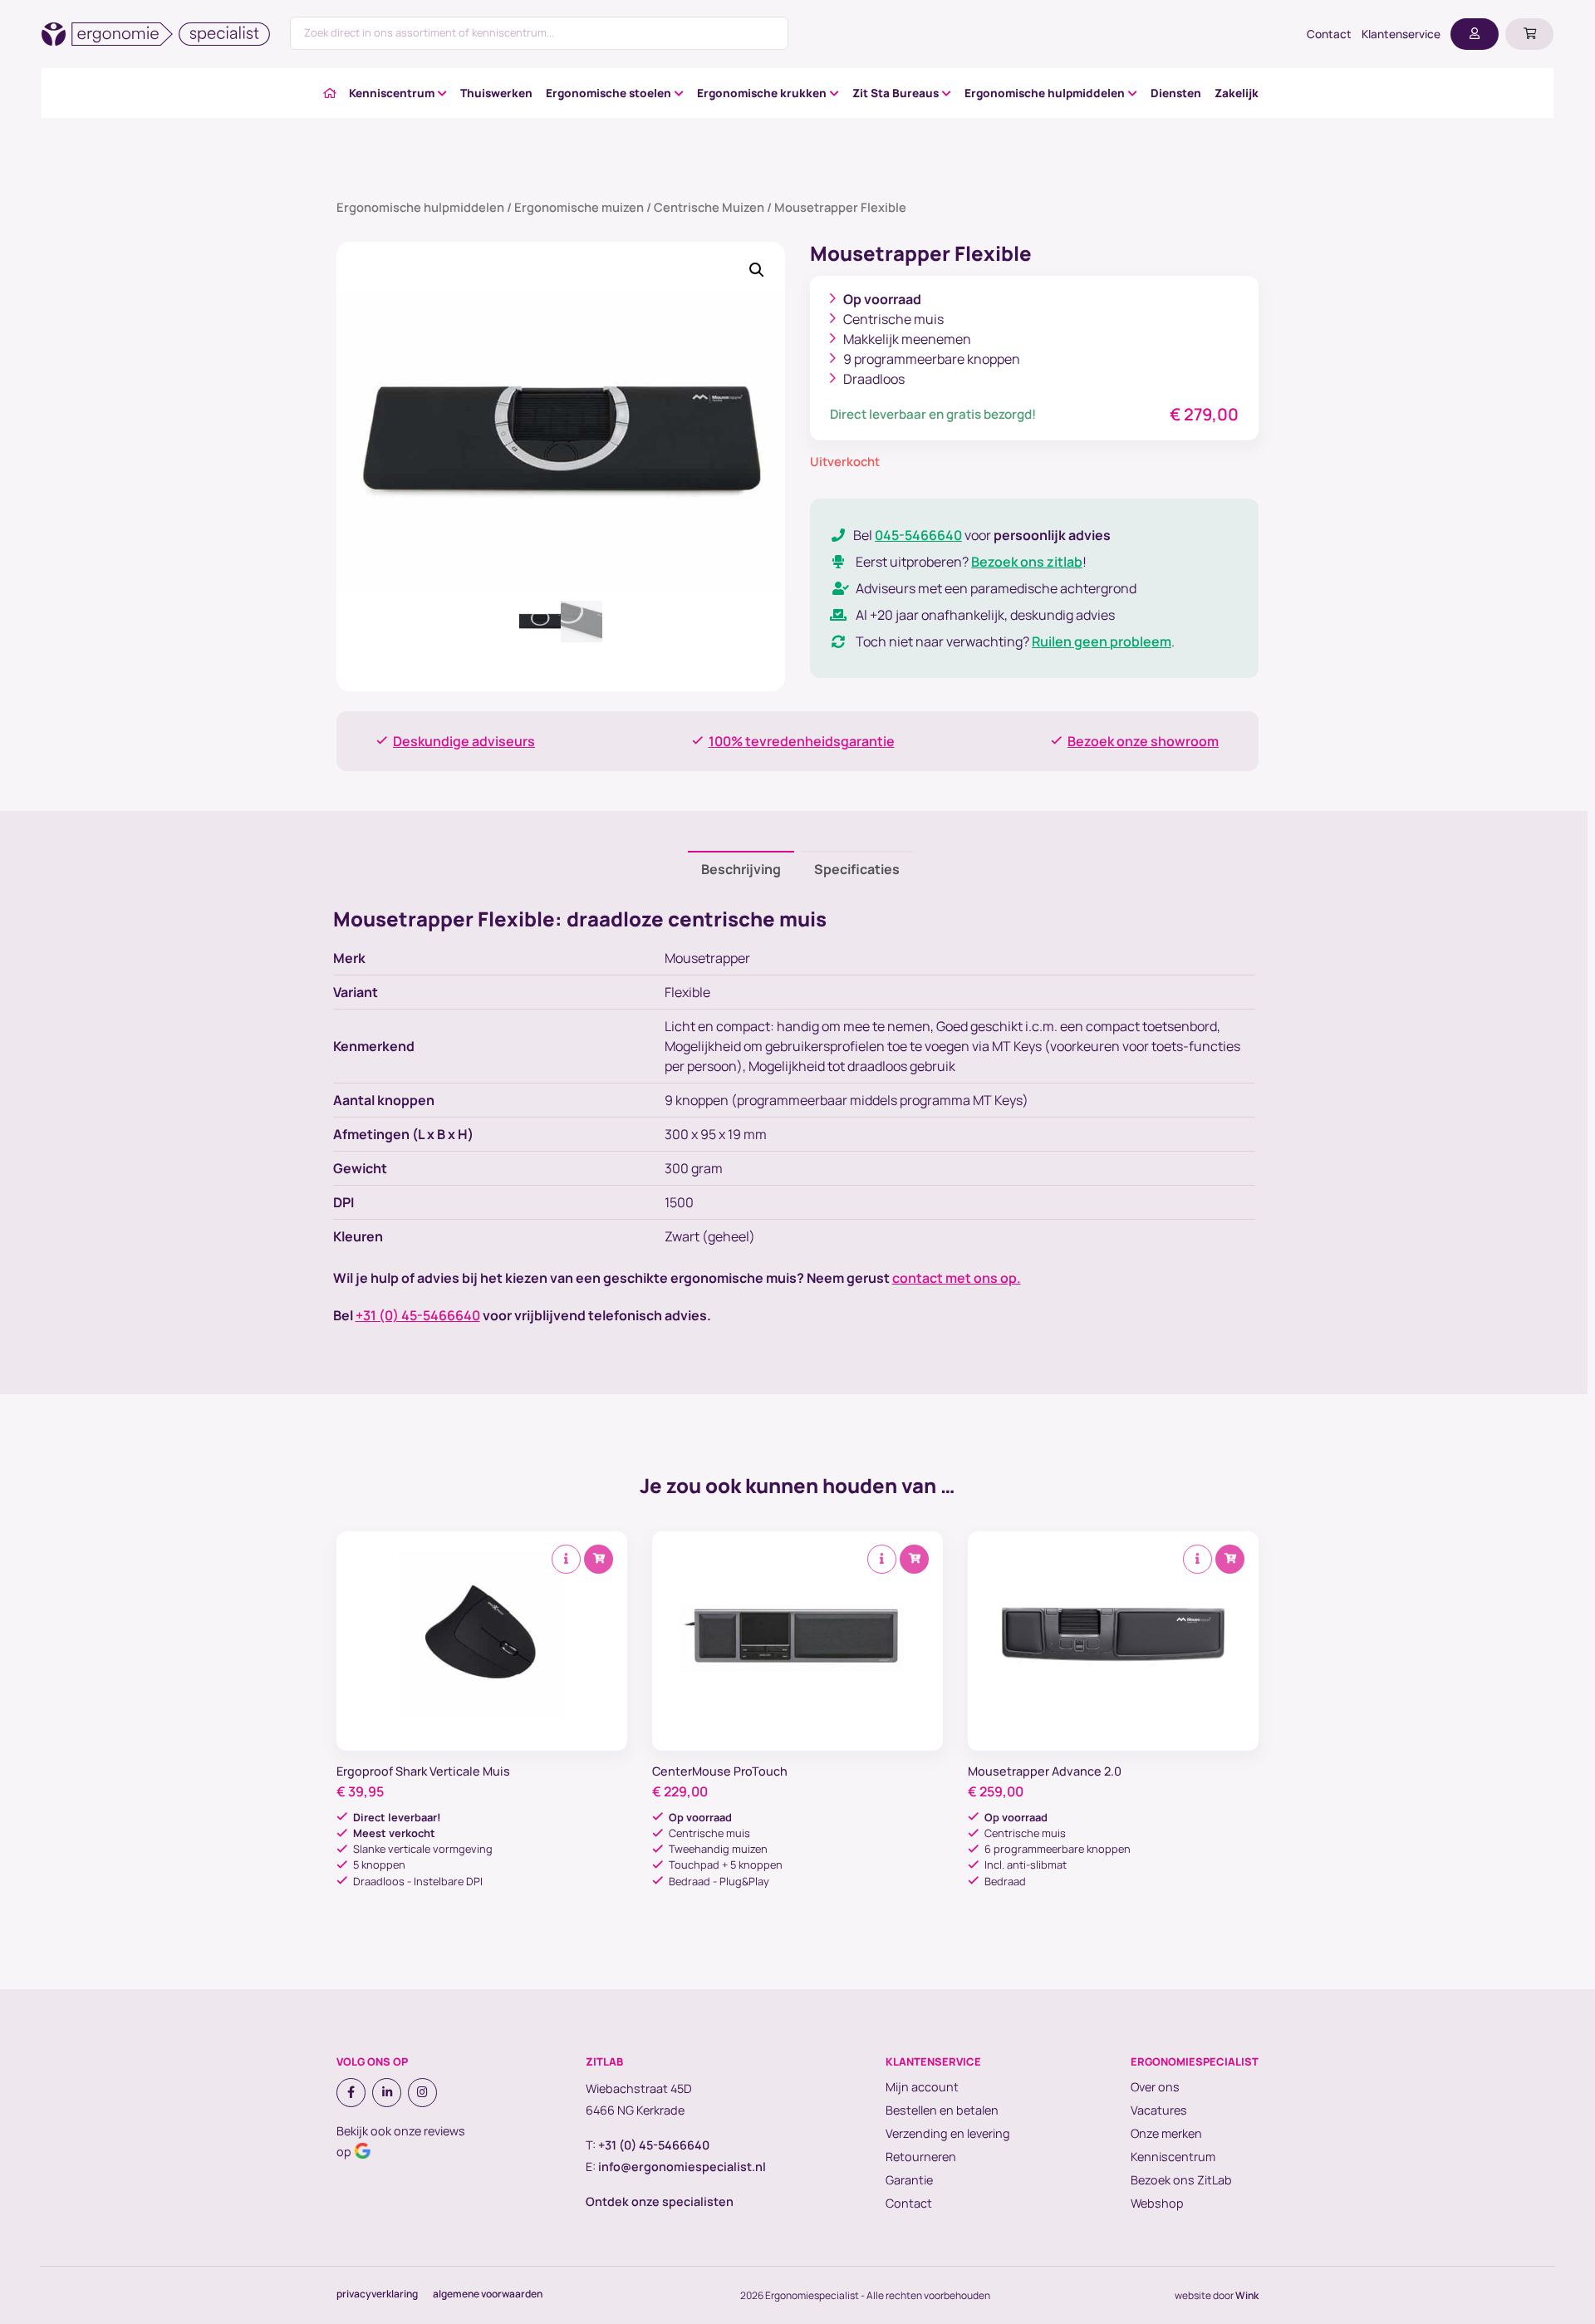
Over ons (1155, 2087)
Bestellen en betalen (942, 2110)
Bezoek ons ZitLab (1181, 2180)
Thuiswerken (496, 93)
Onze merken (1166, 2133)
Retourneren (921, 2157)
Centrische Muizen (709, 207)
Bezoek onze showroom (1143, 741)
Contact (1329, 34)
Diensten (1176, 93)
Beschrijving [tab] (741, 869)
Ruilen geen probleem (1102, 641)
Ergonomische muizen (579, 207)
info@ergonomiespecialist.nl (682, 2167)
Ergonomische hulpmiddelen (1045, 93)
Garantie (909, 2180)
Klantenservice (1401, 34)
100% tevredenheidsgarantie (802, 741)
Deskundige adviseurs (464, 741)
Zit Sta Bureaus (896, 93)
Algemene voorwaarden (488, 2294)
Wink (1247, 2295)
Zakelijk (1237, 93)
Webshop (1157, 2203)
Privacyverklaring (377, 2294)
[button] (757, 270)
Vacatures (1159, 2110)
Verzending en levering (948, 2133)
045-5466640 (918, 535)
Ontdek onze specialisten (660, 2201)
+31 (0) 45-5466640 (418, 1315)
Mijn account (922, 2087)
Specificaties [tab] (857, 869)
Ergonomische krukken (762, 93)
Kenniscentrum (392, 93)
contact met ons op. (957, 1278)
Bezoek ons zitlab (1027, 562)
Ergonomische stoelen (609, 93)
